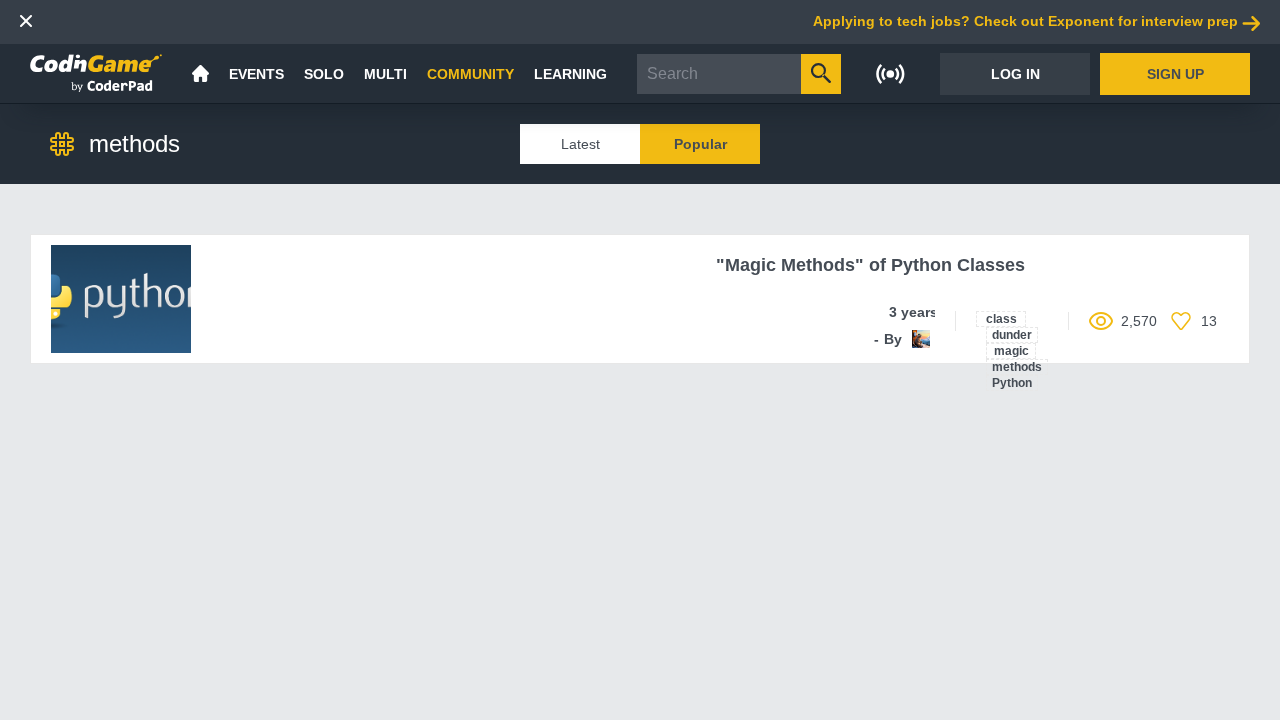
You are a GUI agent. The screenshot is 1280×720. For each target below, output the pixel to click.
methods (1017, 367)
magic (1011, 351)
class (1001, 319)
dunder (1012, 335)
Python (1012, 383)
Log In (1015, 74)
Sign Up (1175, 74)
